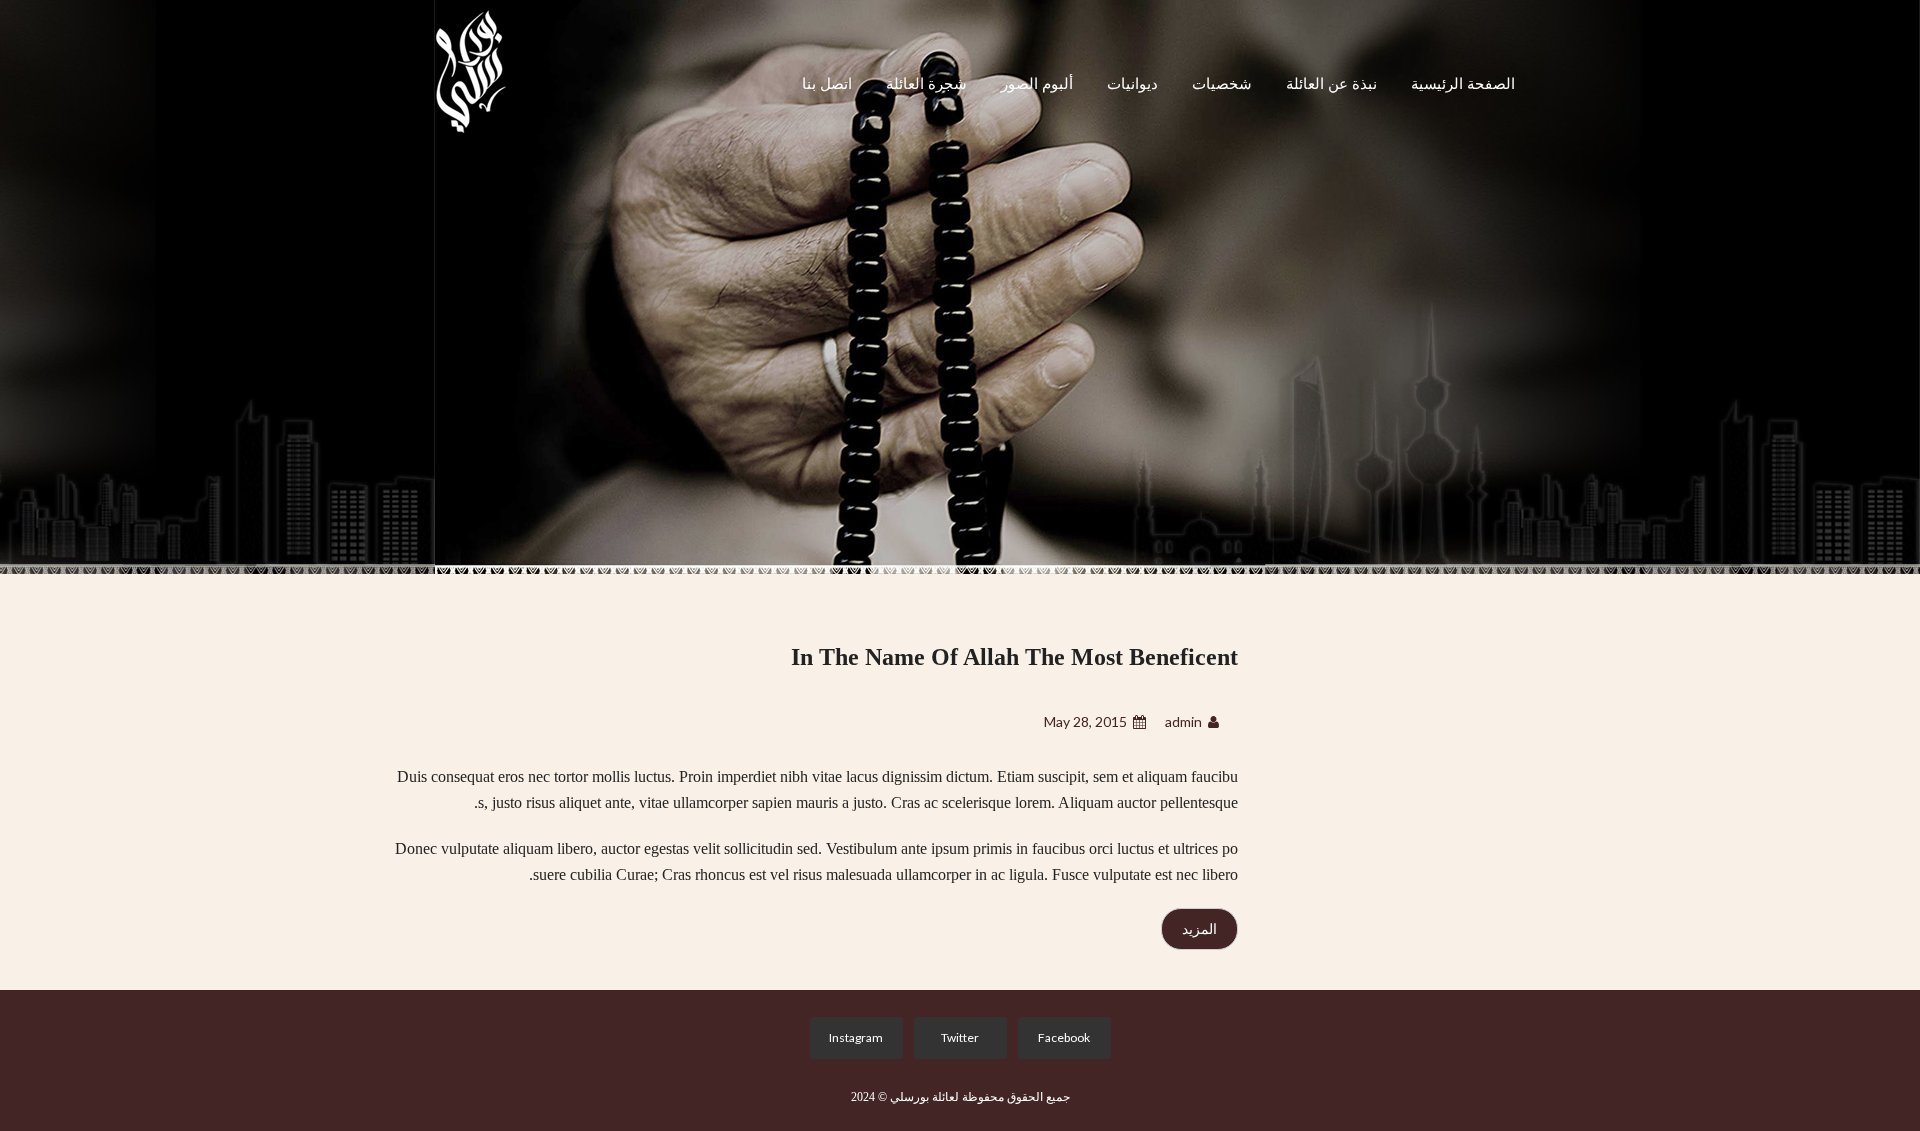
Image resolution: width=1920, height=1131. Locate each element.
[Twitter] (956, 1038)
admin (1183, 721)
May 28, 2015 (1085, 721)
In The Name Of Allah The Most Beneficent (1014, 657)
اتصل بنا (827, 84)
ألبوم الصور (1037, 84)
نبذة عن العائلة (1331, 84)
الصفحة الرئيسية (1463, 84)
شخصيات (1222, 84)
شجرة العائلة (926, 84)
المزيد (1199, 929)
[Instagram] (852, 1038)
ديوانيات (1132, 84)
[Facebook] (1060, 1038)
